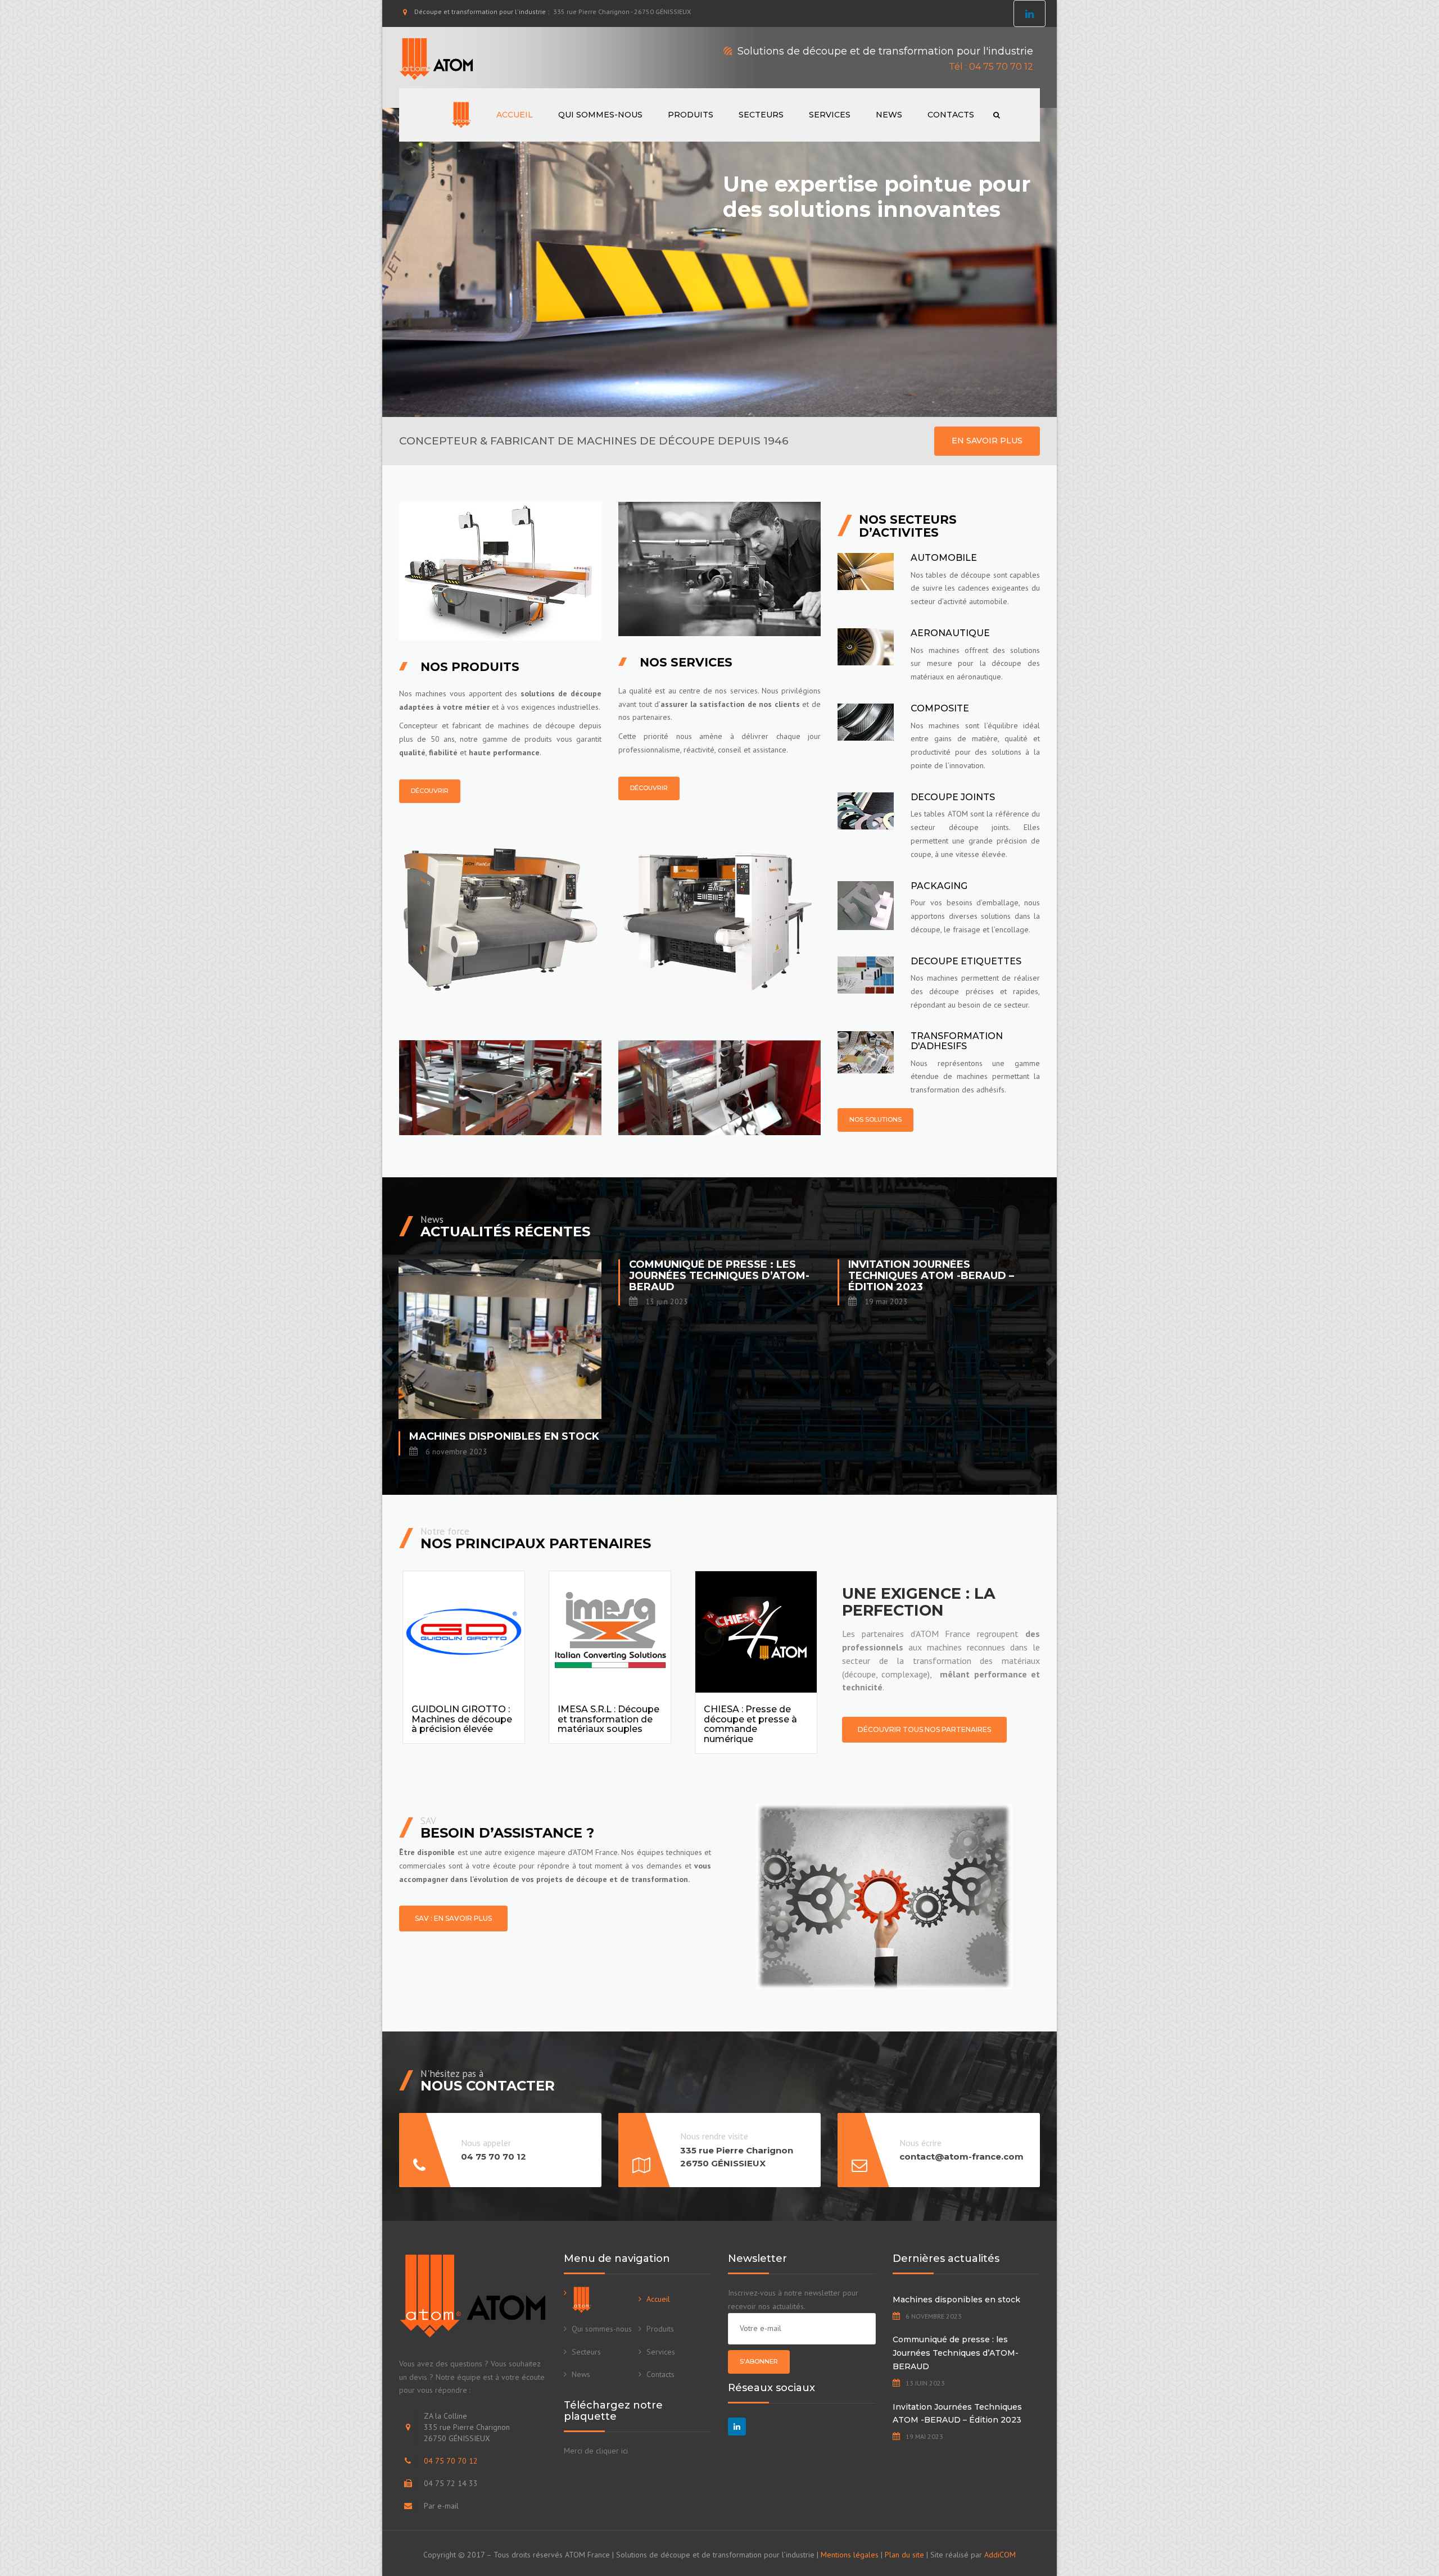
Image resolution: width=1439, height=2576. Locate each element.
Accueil (515, 115)
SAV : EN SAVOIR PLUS (453, 1918)
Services (830, 115)
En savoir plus (987, 441)
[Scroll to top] (1380, 2516)
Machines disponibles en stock (956, 2300)
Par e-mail (441, 2506)
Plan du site (904, 2555)
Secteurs (761, 115)
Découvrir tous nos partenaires (924, 1729)
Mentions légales (850, 2555)
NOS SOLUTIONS (875, 1119)
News (889, 115)
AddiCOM (1000, 2555)
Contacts (951, 115)
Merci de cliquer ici (596, 2451)
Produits (691, 115)
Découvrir (430, 791)
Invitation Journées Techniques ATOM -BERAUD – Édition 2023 (957, 2414)
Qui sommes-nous (600, 115)
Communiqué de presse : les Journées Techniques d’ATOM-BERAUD (956, 2353)
